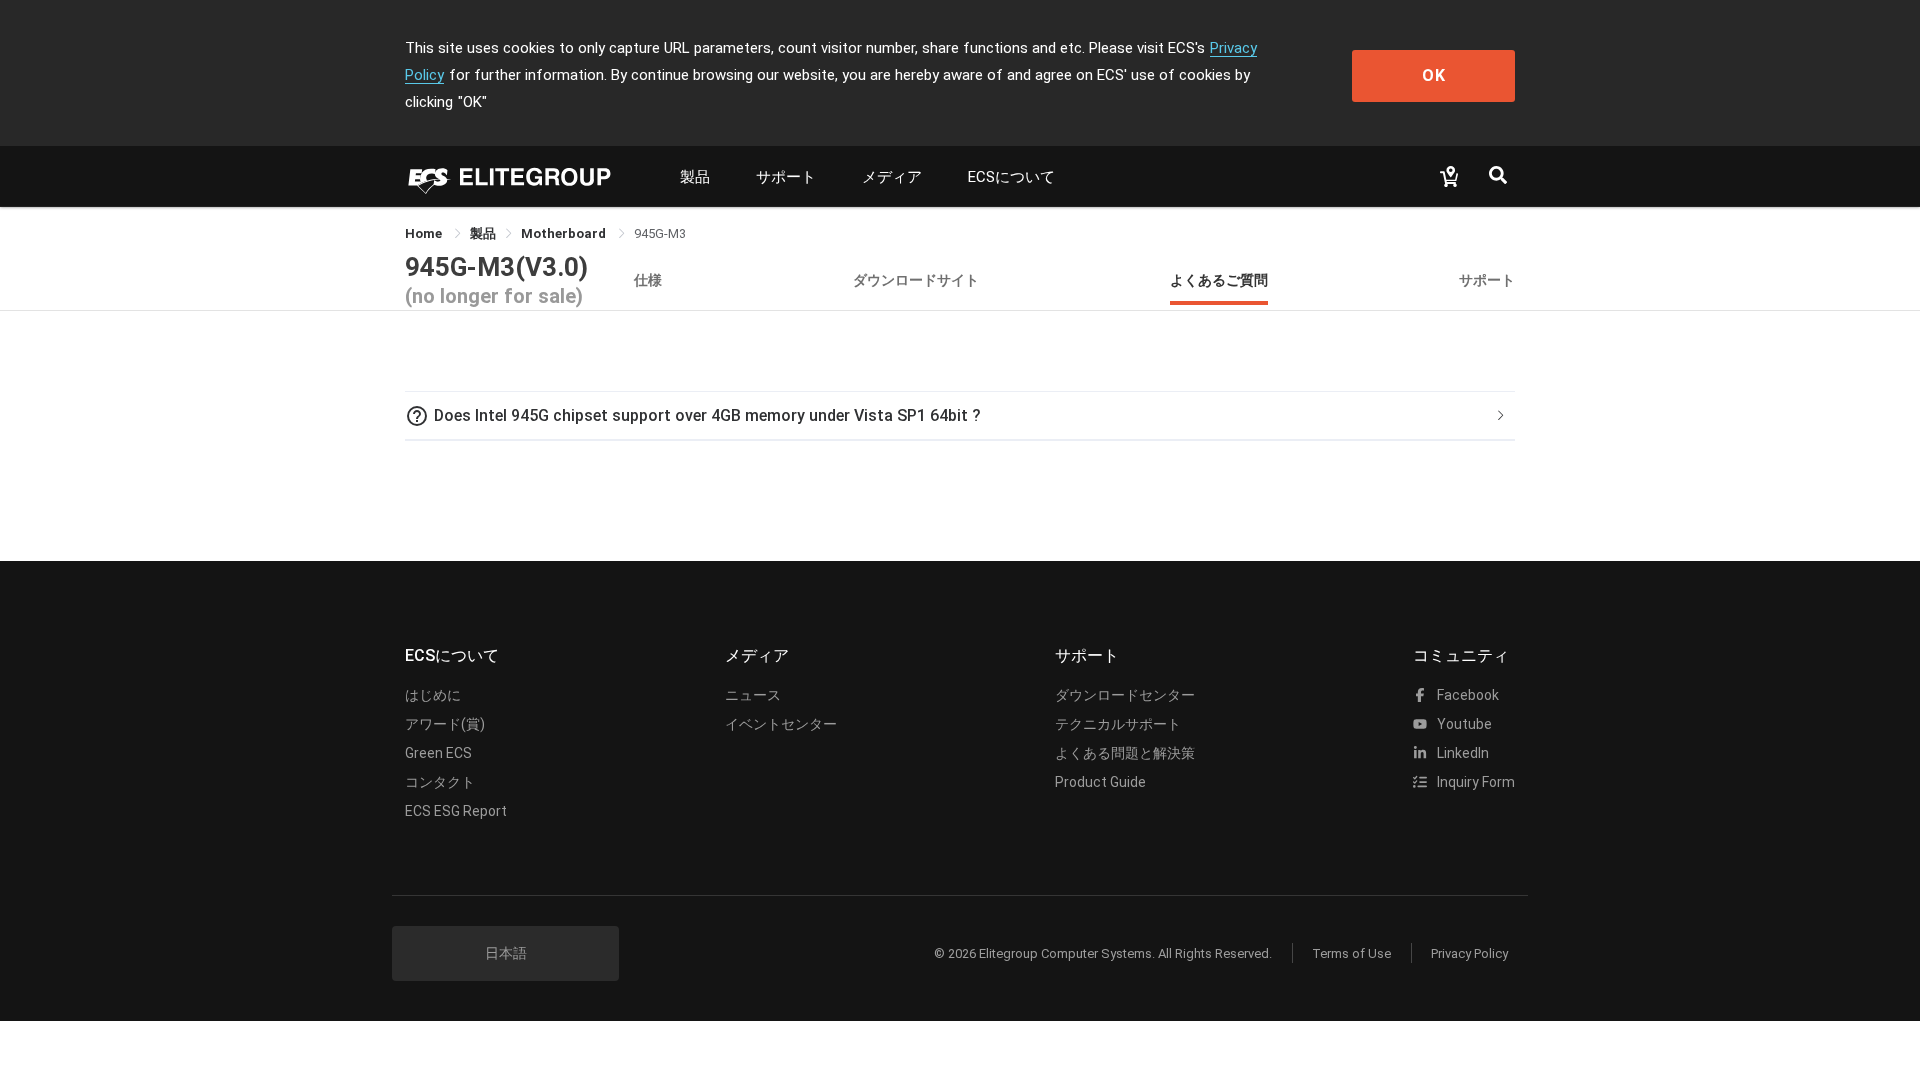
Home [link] (425, 233)
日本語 (506, 953)
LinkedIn (1461, 753)
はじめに (433, 695)
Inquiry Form (1474, 782)
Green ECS (438, 753)
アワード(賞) (445, 724)
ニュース (753, 695)
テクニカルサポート (1118, 724)
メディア (892, 177)
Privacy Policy (1469, 953)
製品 (695, 177)
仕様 (648, 279)
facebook (1466, 695)
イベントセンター (781, 724)
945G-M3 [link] (660, 233)
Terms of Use (1351, 953)
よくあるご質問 (1219, 279)
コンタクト (440, 782)
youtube (1463, 724)
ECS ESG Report (456, 811)
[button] (960, 416)
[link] (483, 233)
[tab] (960, 416)
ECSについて (1011, 177)
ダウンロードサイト (916, 279)
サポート (786, 177)
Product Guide (1100, 782)
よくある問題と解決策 (1125, 753)
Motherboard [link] (565, 233)
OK (1434, 75)
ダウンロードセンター (1125, 695)
